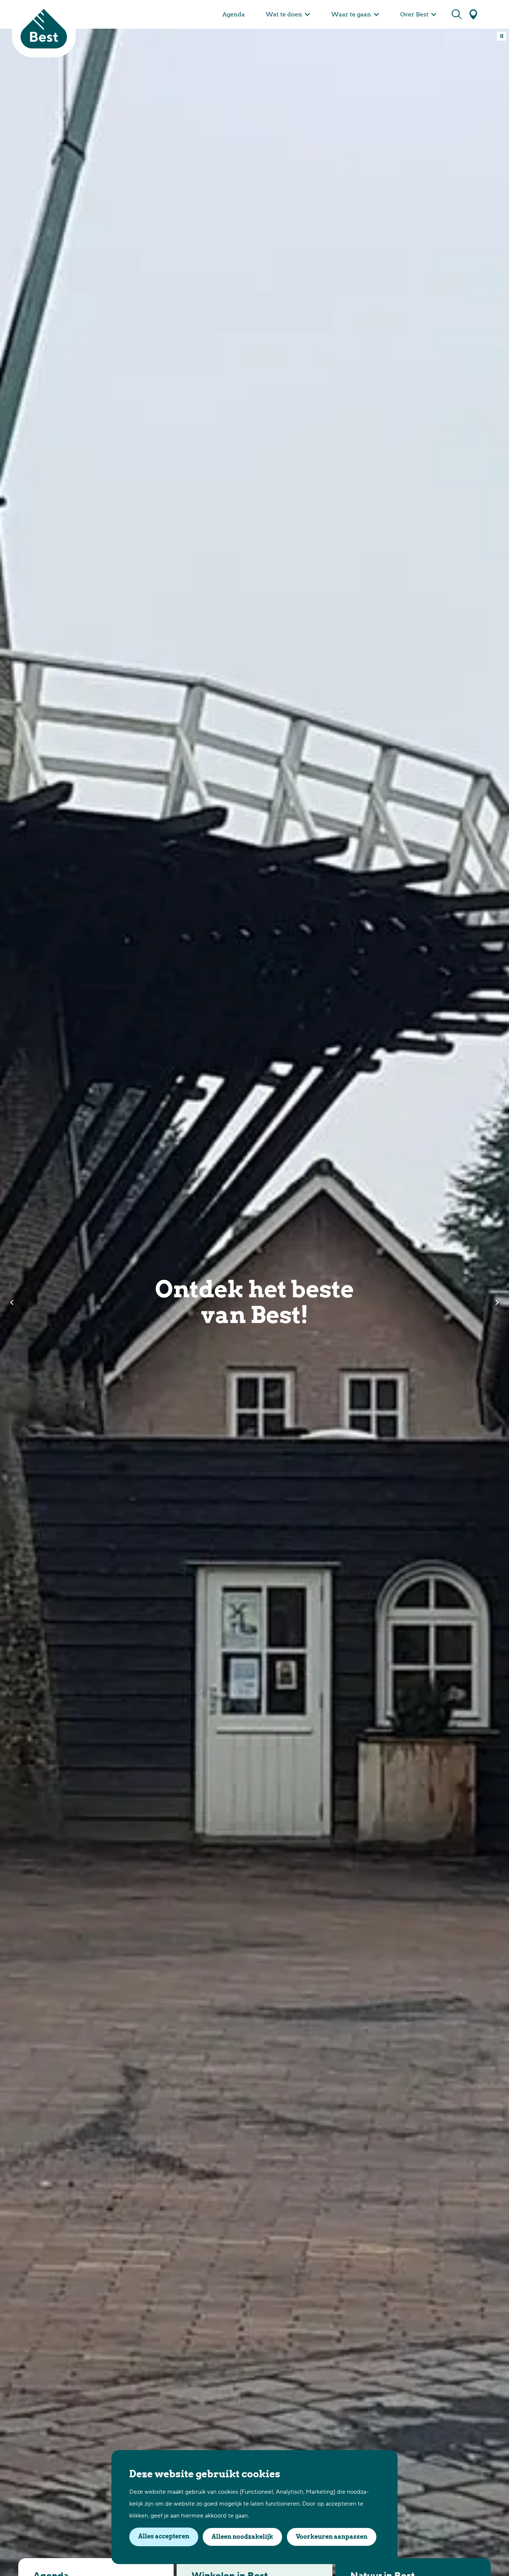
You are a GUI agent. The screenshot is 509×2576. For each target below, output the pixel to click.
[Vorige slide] (12, 1303)
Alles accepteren (164, 2536)
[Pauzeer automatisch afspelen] (502, 36)
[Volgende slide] (497, 1303)
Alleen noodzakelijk (242, 2537)
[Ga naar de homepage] (44, 29)
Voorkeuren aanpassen (332, 2537)
